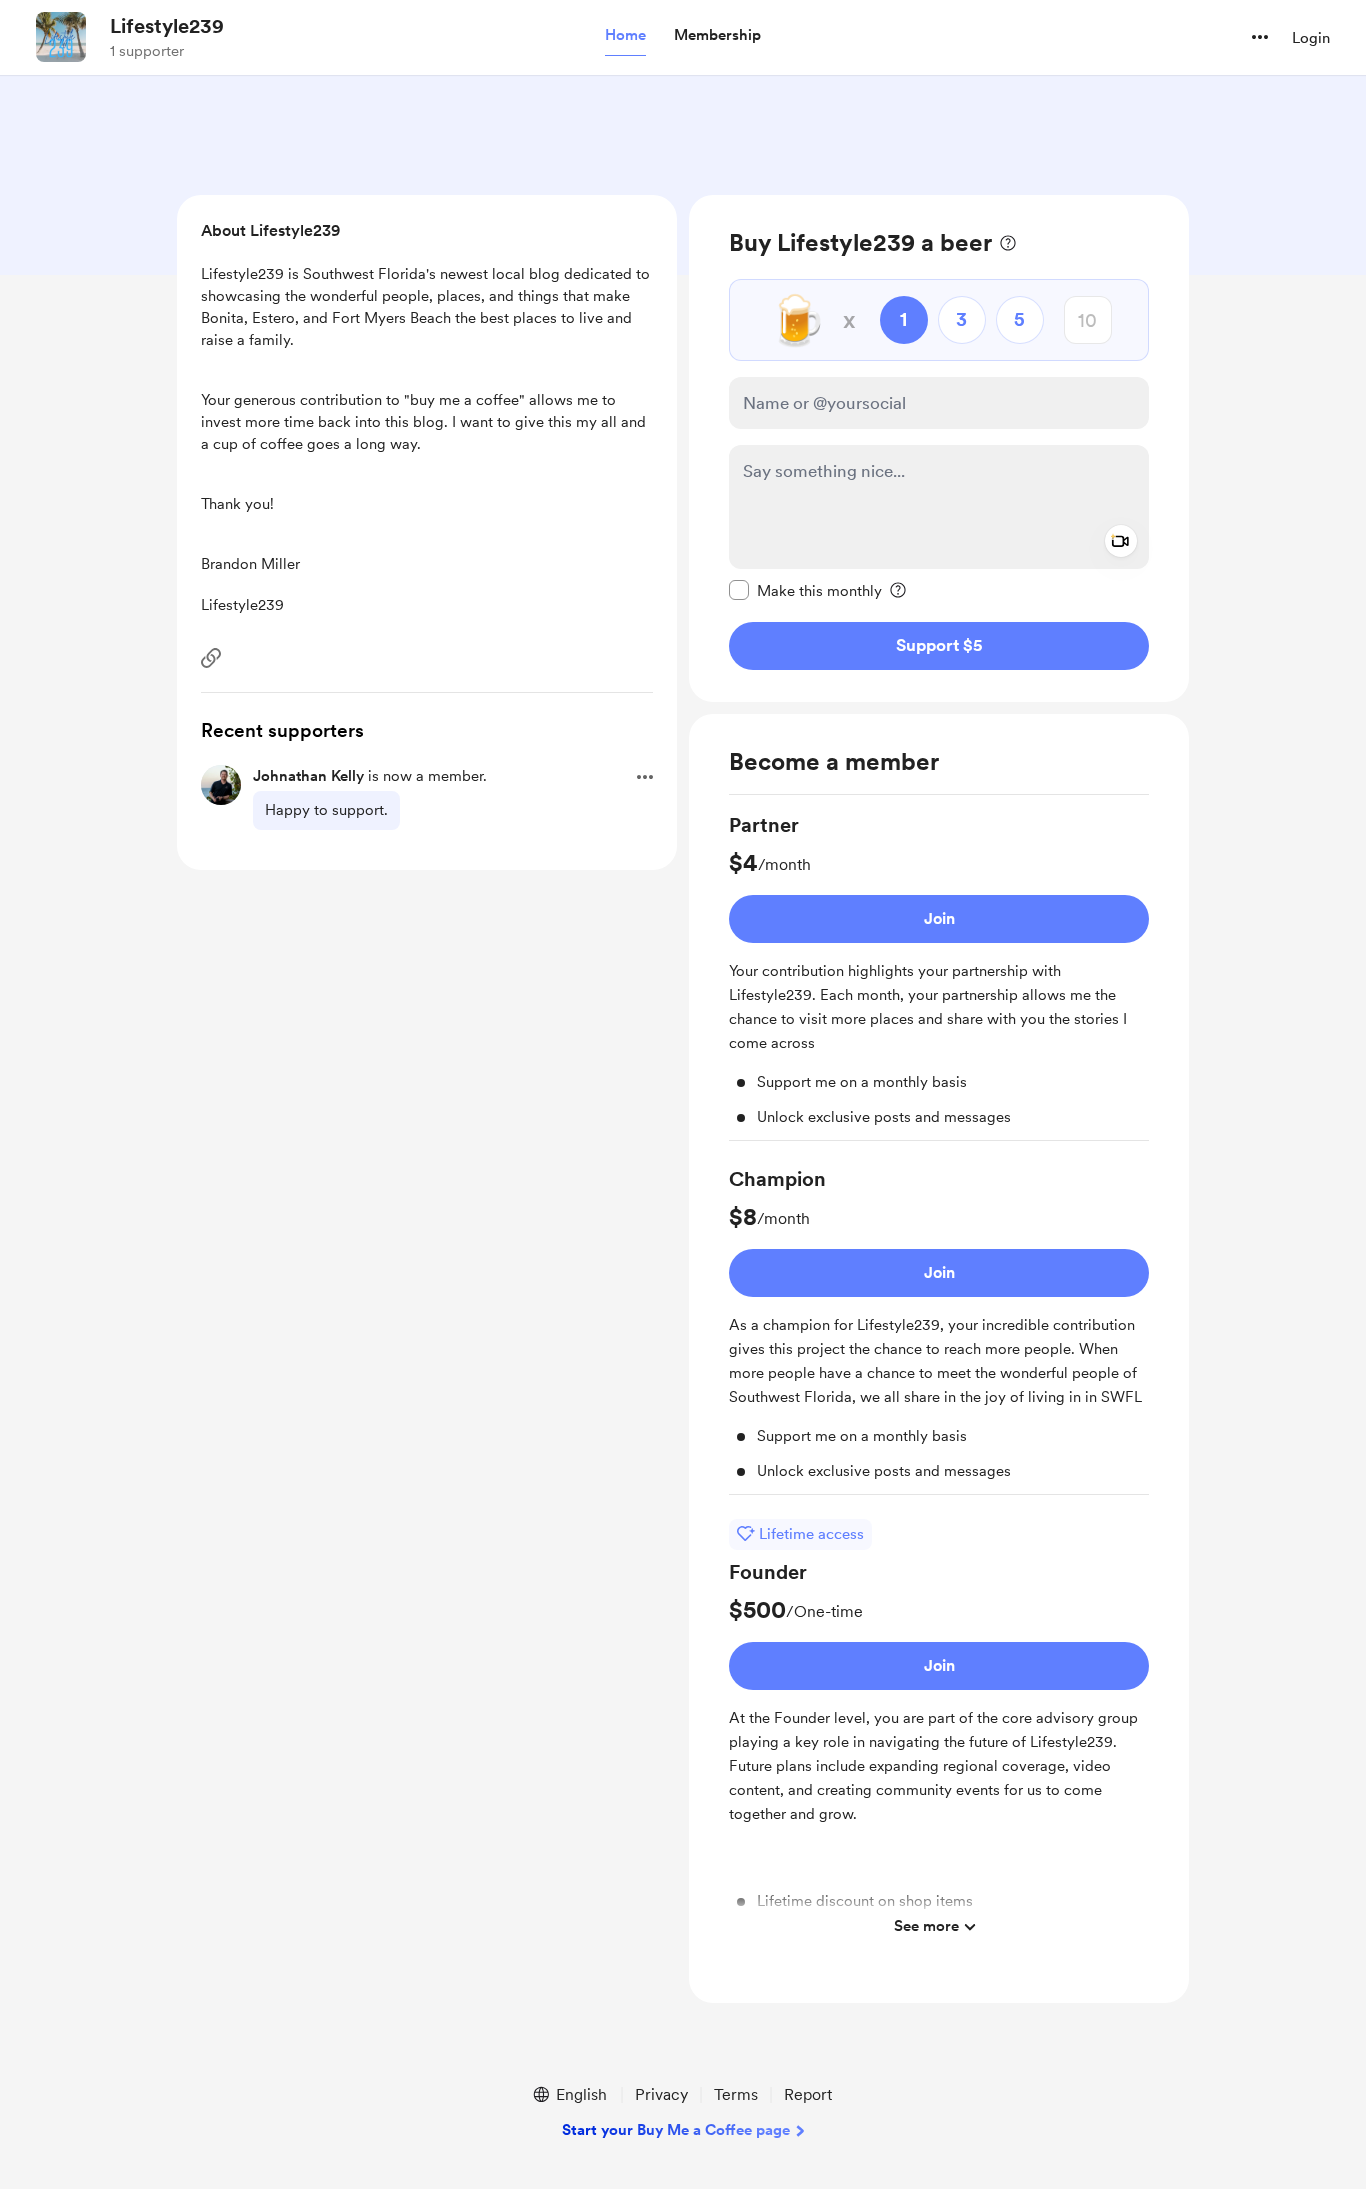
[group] (939, 976)
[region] (939, 448)
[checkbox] (805, 590)
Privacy (661, 2094)
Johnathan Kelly (308, 776)
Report (808, 2094)
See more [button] (926, 1926)
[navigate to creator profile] (61, 37)
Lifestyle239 (167, 26)
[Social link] (211, 658)
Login (1311, 38)
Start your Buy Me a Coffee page (676, 2130)
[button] (625, 36)
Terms (736, 2094)
